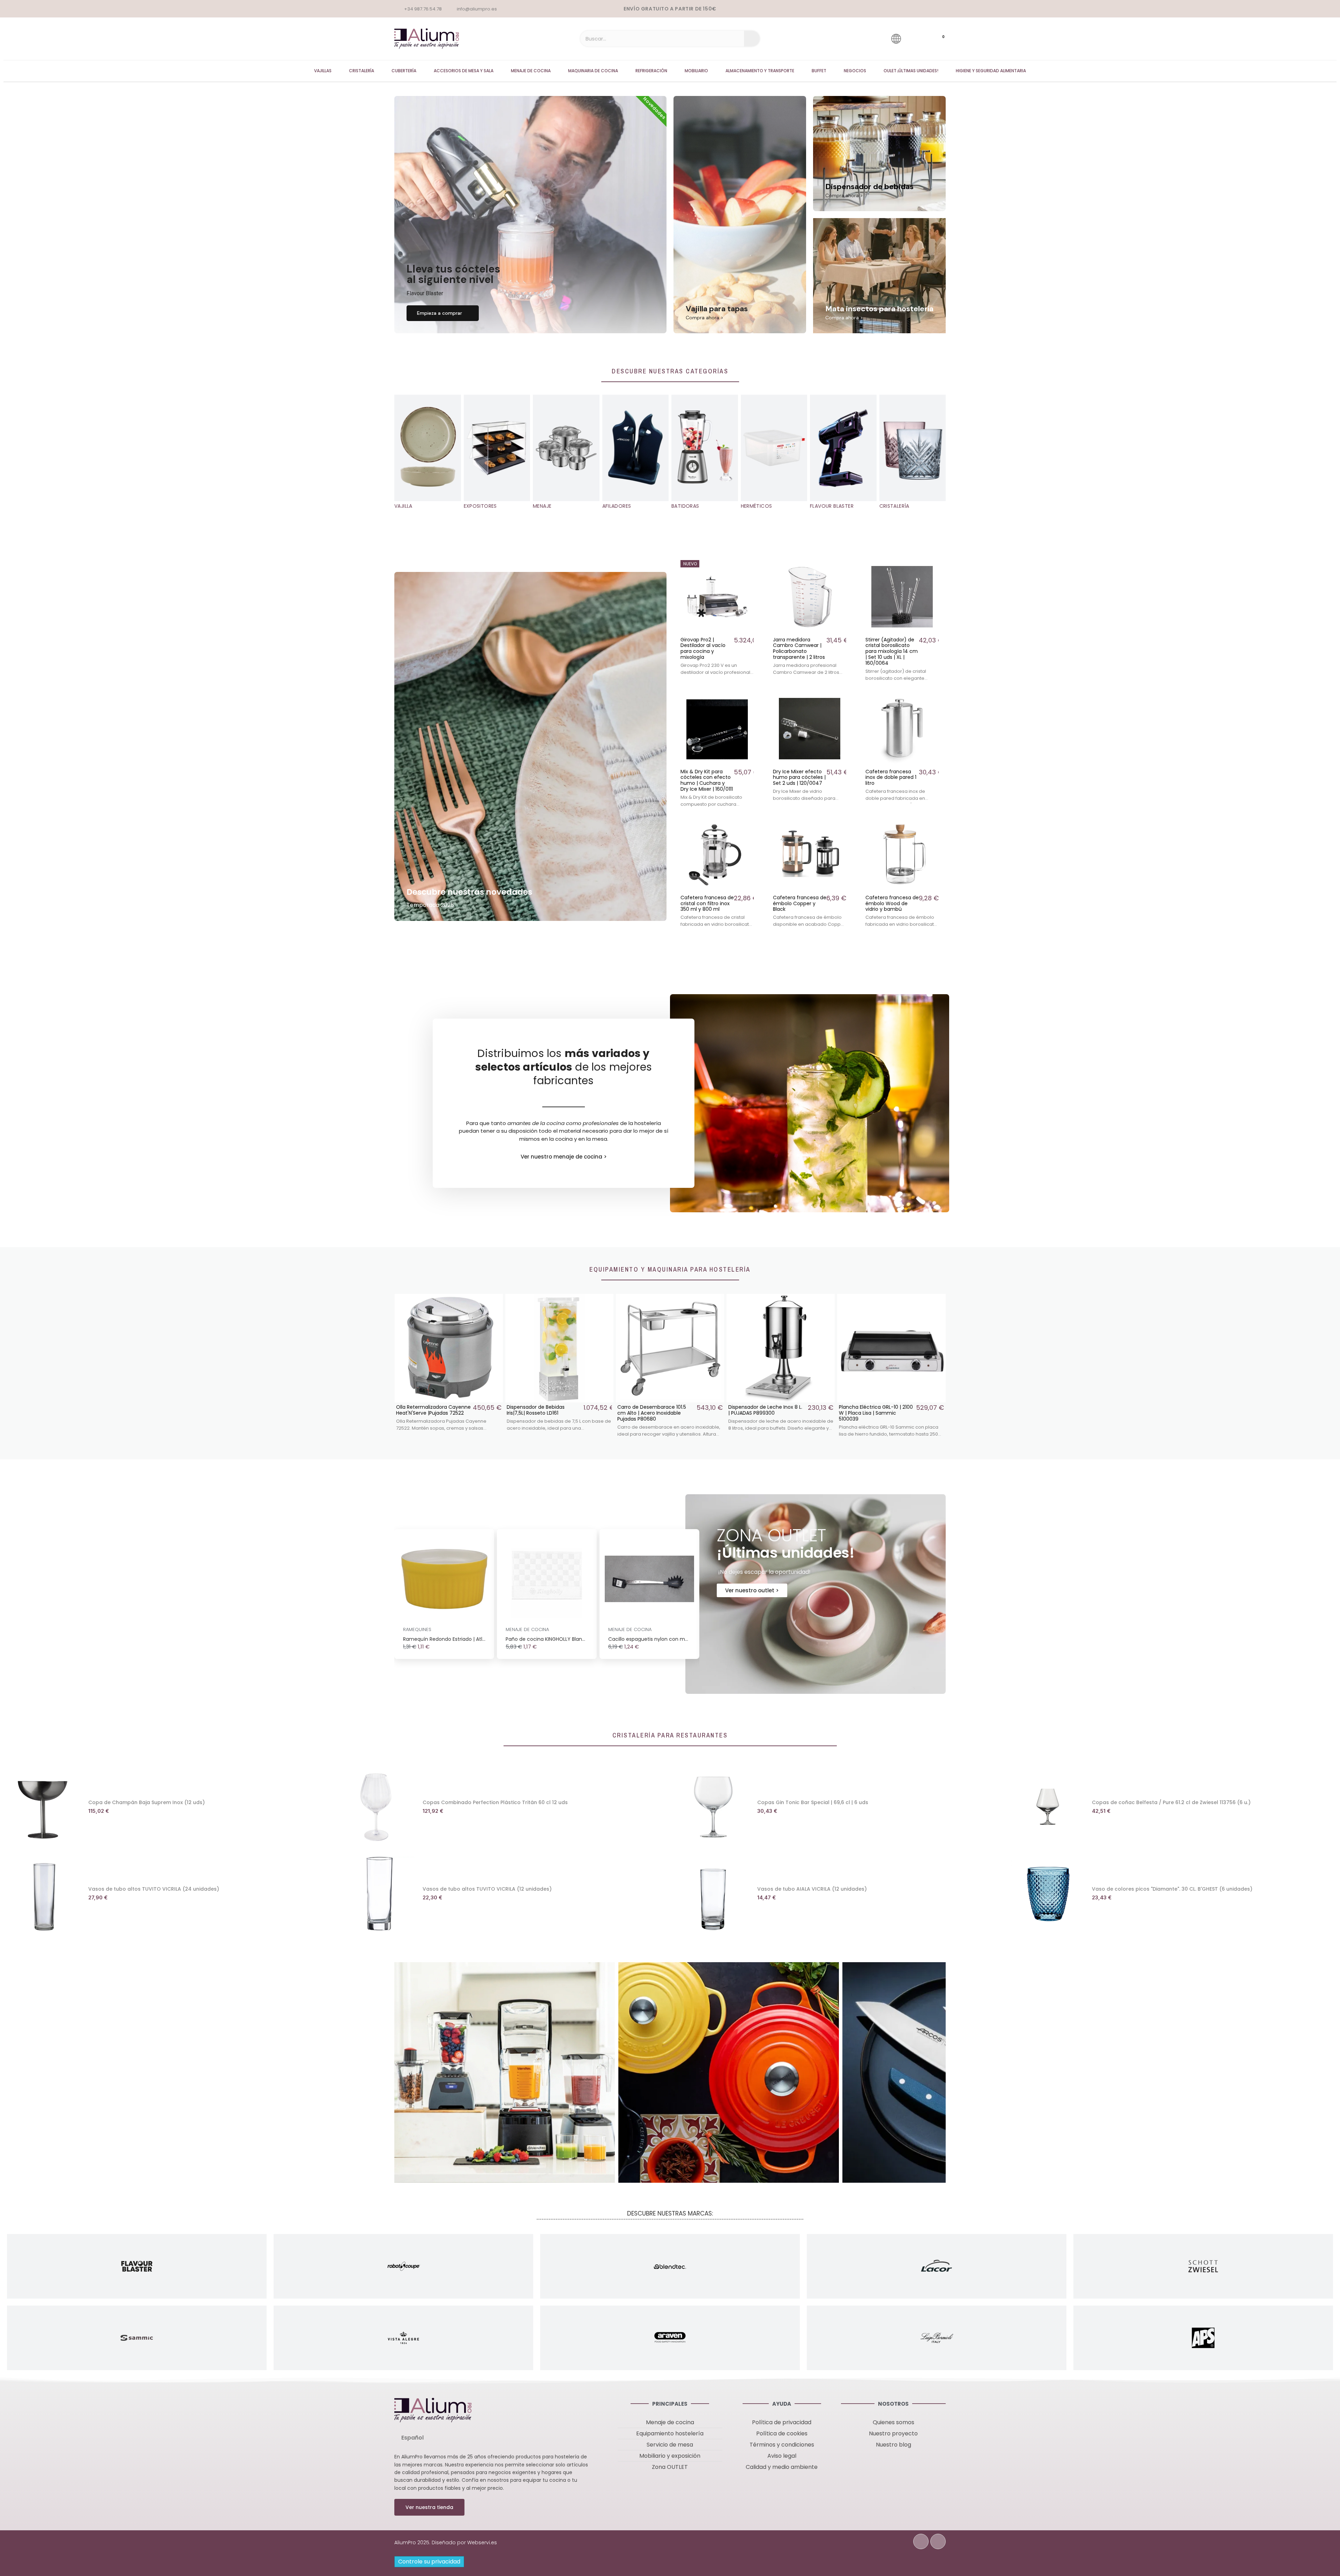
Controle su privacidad (429, 2562)
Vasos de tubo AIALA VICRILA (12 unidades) (812, 1889)
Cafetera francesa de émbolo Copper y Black (800, 903)
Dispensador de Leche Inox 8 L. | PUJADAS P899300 (544, 1410)
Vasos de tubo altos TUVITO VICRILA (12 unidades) (487, 1889)
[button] (443, 313)
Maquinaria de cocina (593, 71)
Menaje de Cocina (531, 71)
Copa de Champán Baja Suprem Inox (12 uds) (147, 1802)
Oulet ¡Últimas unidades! (911, 71)
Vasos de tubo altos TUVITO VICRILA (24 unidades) (154, 1889)
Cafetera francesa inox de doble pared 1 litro (891, 777)
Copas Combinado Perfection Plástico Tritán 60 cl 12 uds (495, 1802)
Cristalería (362, 71)
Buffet (819, 71)
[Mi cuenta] (916, 39)
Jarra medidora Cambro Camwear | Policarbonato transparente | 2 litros (799, 648)
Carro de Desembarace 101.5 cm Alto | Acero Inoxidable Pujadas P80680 (430, 1413)
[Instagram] (938, 2541)
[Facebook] (921, 2541)
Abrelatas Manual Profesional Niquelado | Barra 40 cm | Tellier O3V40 (874, 1413)
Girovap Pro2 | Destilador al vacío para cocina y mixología (703, 648)
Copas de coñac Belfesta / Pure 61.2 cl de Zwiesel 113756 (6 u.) (1171, 1802)
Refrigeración (651, 71)
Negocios (855, 71)
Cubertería (404, 71)
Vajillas (323, 71)
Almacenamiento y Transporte (760, 71)
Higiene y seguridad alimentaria (991, 71)
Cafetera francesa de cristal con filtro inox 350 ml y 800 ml (707, 903)
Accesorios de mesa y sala (464, 71)
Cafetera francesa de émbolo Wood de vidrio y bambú (892, 903)
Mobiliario (696, 71)
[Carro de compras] (937, 39)
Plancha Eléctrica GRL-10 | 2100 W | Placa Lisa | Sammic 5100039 (654, 1413)
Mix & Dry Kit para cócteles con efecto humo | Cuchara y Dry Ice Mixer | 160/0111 (707, 780)
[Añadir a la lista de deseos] (748, 566)
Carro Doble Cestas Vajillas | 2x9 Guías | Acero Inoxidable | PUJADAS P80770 (764, 1413)
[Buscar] (752, 39)
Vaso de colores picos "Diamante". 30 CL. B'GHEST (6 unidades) (1172, 1889)
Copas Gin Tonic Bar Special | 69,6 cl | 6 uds (813, 1802)
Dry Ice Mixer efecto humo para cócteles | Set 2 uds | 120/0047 (799, 777)
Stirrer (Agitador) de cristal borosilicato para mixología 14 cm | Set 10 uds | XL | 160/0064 (892, 651)
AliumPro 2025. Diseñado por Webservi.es (446, 2543)
